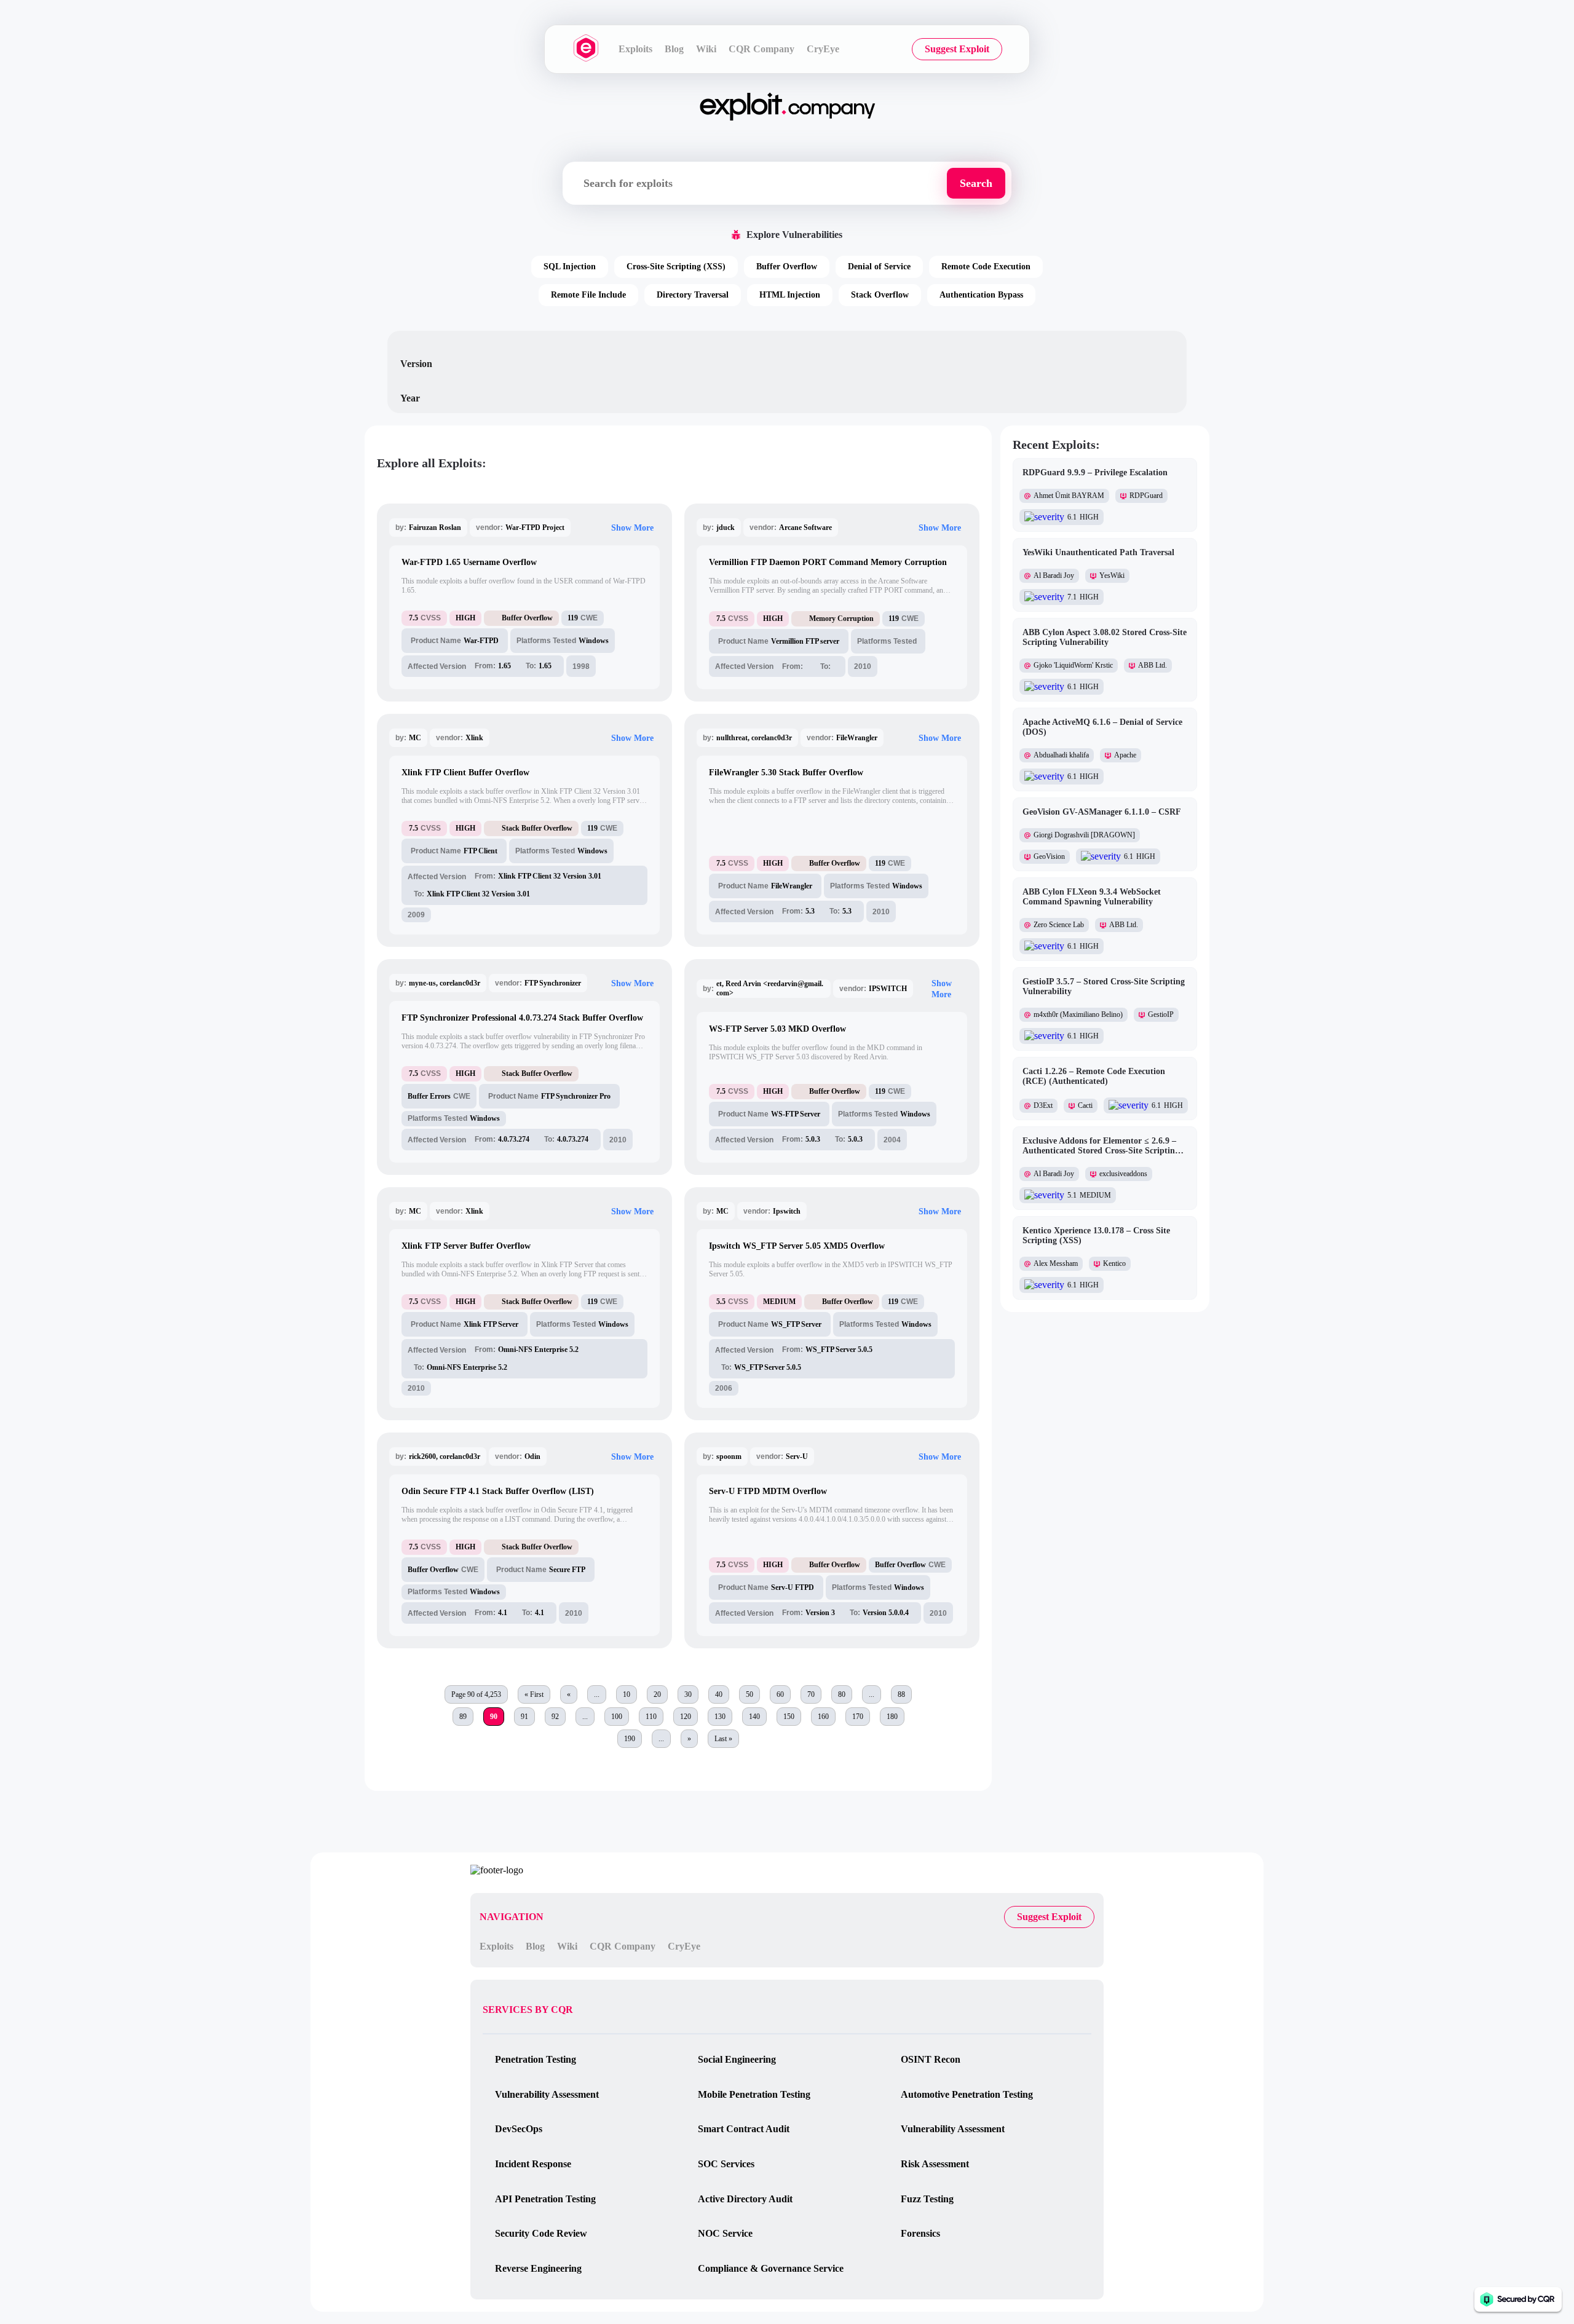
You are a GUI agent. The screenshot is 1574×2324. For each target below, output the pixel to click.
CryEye (823, 49)
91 (524, 1717)
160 (823, 1717)
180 (892, 1717)
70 (811, 1694)
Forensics (920, 2233)
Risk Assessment (935, 2164)
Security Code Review (541, 2233)
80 (842, 1694)
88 (901, 1694)
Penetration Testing (536, 2059)
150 (789, 1717)
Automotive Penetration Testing (967, 2094)
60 (780, 1694)
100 (617, 1717)
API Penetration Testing (545, 2199)
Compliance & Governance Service (771, 2268)
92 (555, 1717)
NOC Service (725, 2233)
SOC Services (726, 2164)
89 (463, 1717)
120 (686, 1717)
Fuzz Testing (927, 2199)
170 (858, 1717)
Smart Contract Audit (744, 2129)
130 (720, 1717)
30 (688, 1694)
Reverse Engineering (538, 2268)
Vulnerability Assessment (547, 2094)
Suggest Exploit (957, 49)
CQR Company (761, 49)
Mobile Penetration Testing (754, 2094)
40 (719, 1694)
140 (754, 1717)
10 (627, 1694)
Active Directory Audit (745, 2199)
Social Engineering (737, 2059)
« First (534, 1694)
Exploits (635, 49)
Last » (723, 1739)
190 (630, 1739)
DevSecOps (519, 2129)
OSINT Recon (931, 2059)
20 (657, 1694)
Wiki (706, 49)
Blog (674, 49)
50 (749, 1694)
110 (651, 1717)
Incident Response (533, 2164)
